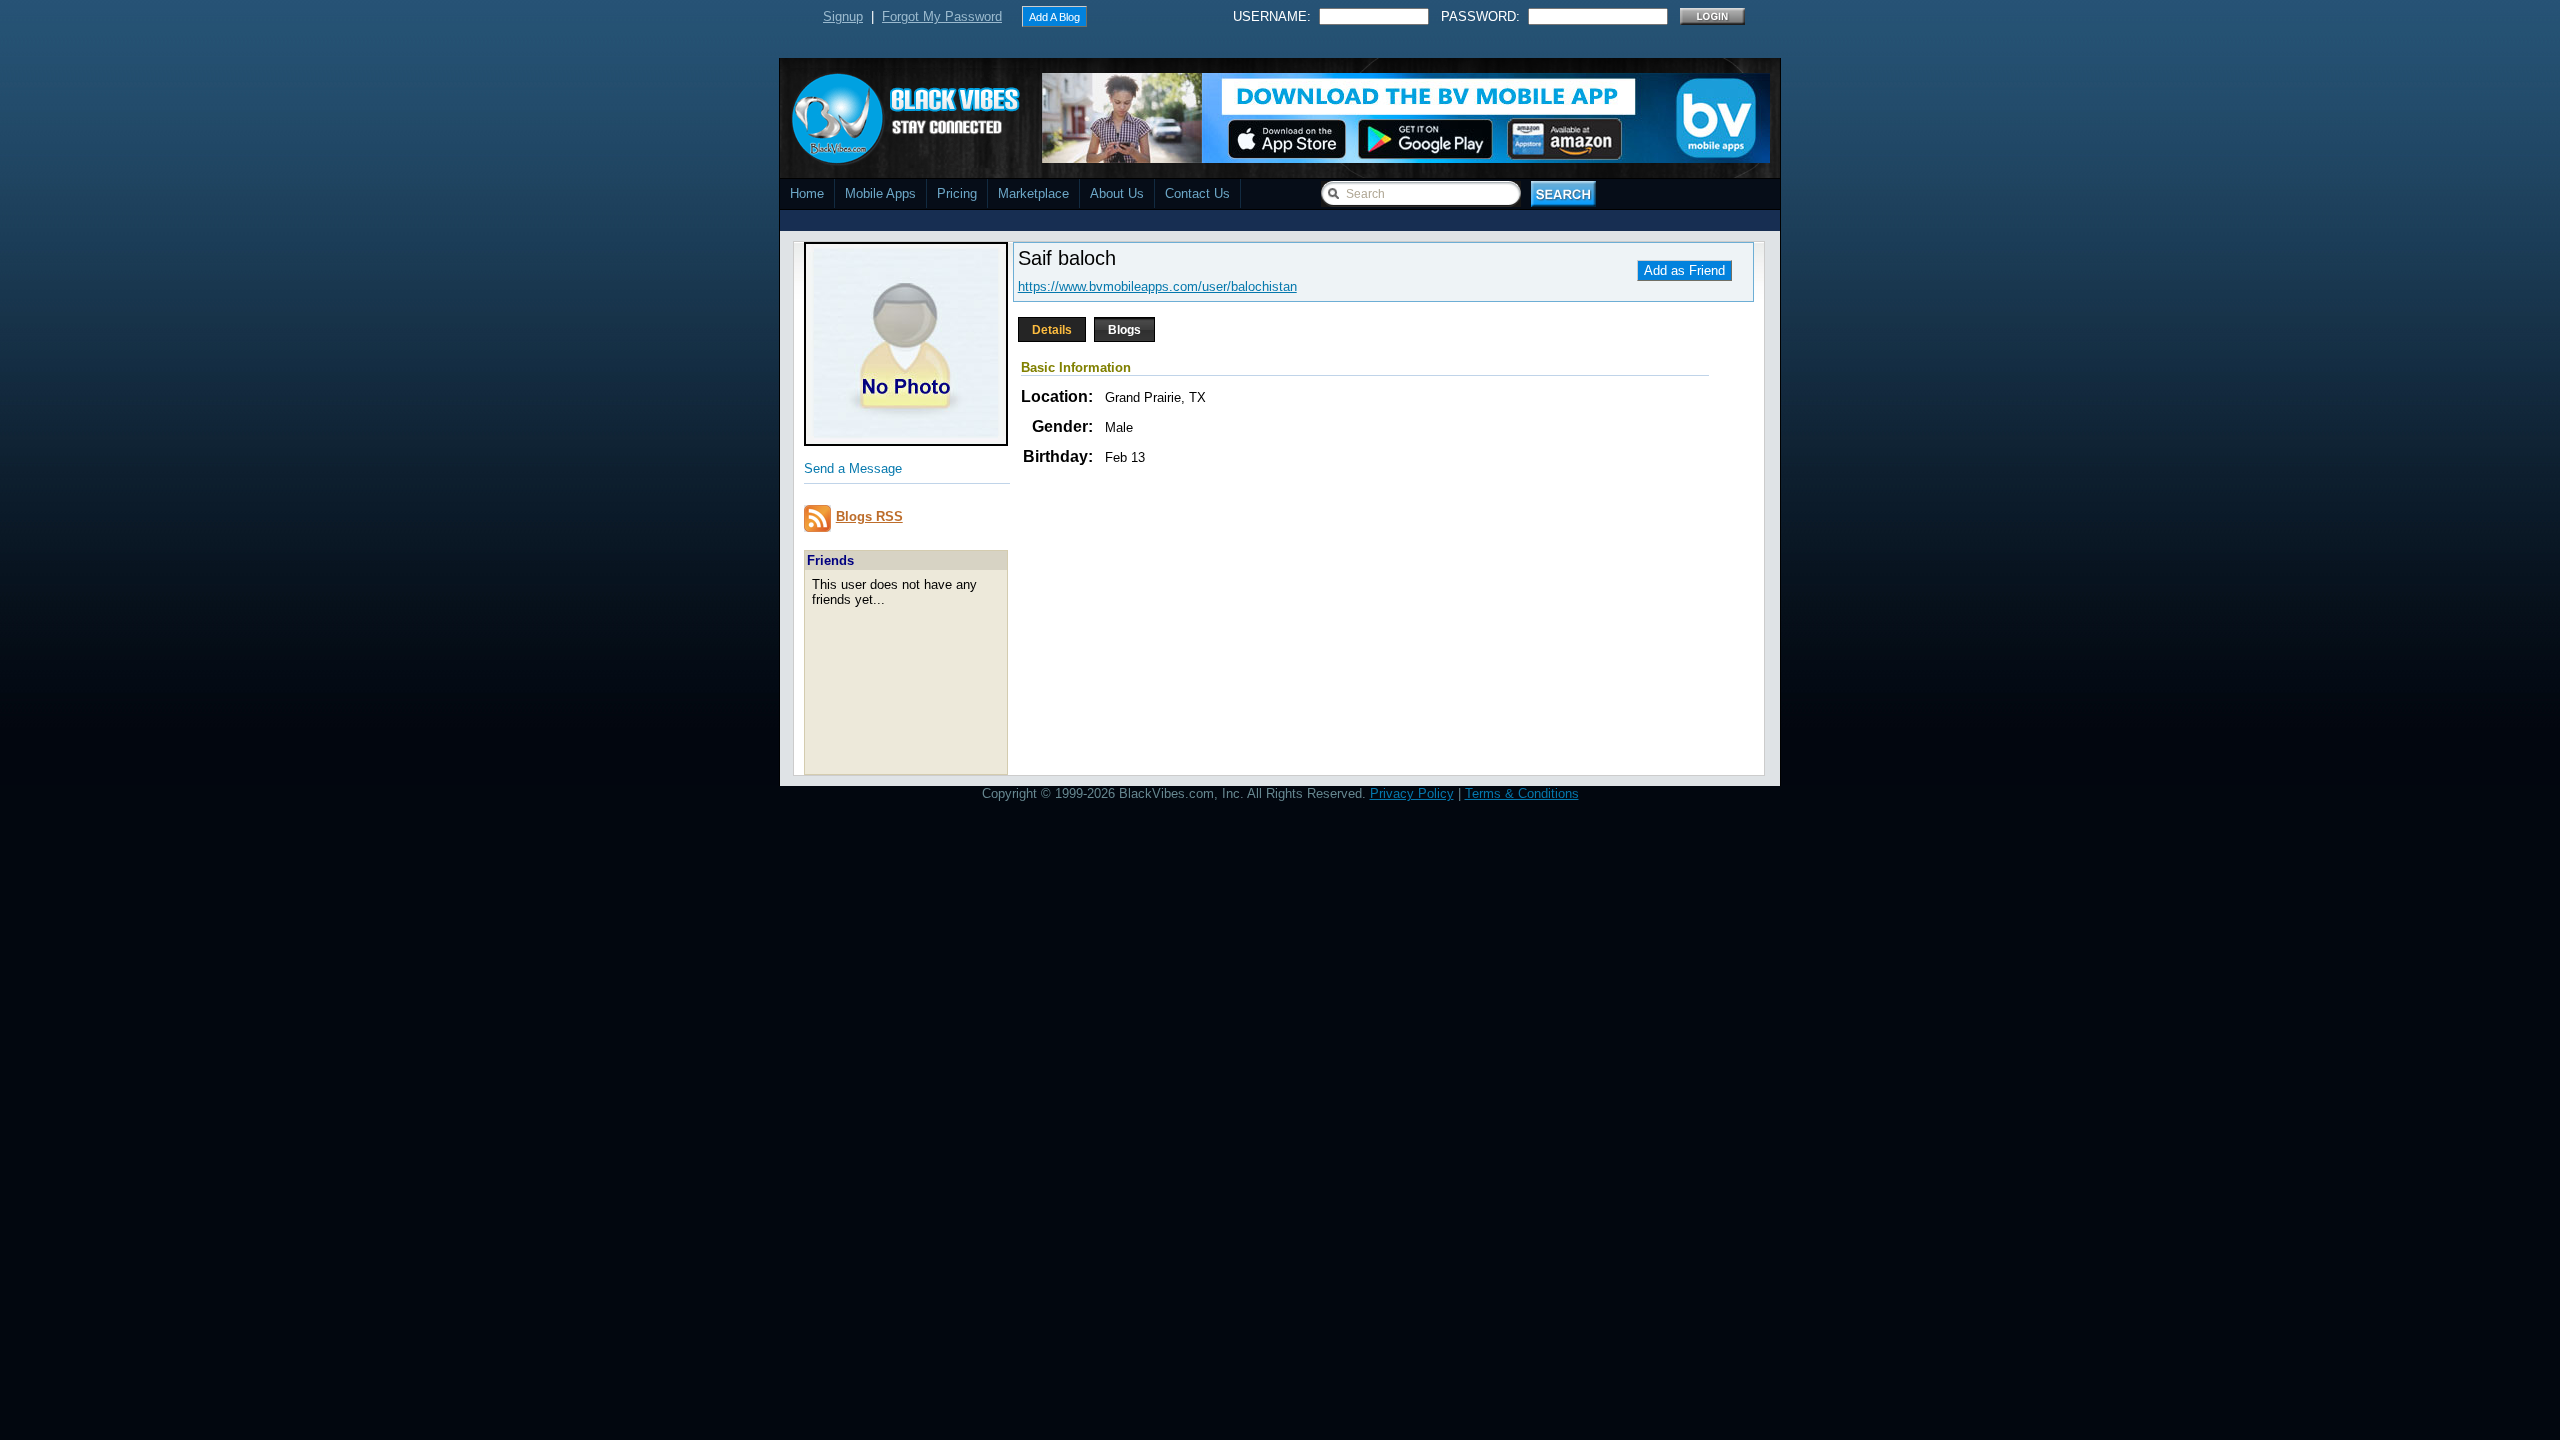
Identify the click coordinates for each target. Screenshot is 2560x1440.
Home (807, 193)
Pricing (957, 193)
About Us (1117, 193)
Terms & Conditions (1522, 793)
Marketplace (1033, 193)
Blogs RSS (869, 516)
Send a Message (853, 468)
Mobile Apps (880, 193)
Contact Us (1197, 193)
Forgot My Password (942, 16)
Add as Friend (1684, 270)
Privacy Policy (1412, 793)
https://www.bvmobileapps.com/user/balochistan (1157, 286)
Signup (843, 16)
